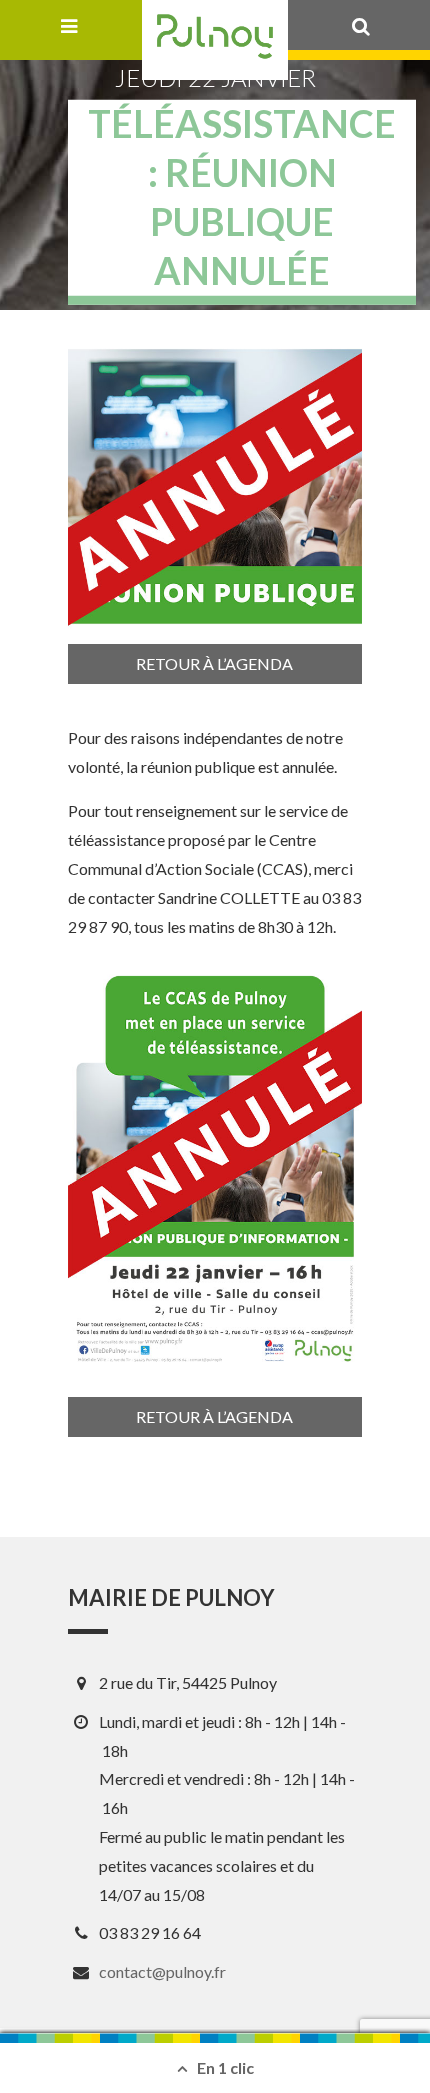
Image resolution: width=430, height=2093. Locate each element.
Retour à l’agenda (214, 663)
